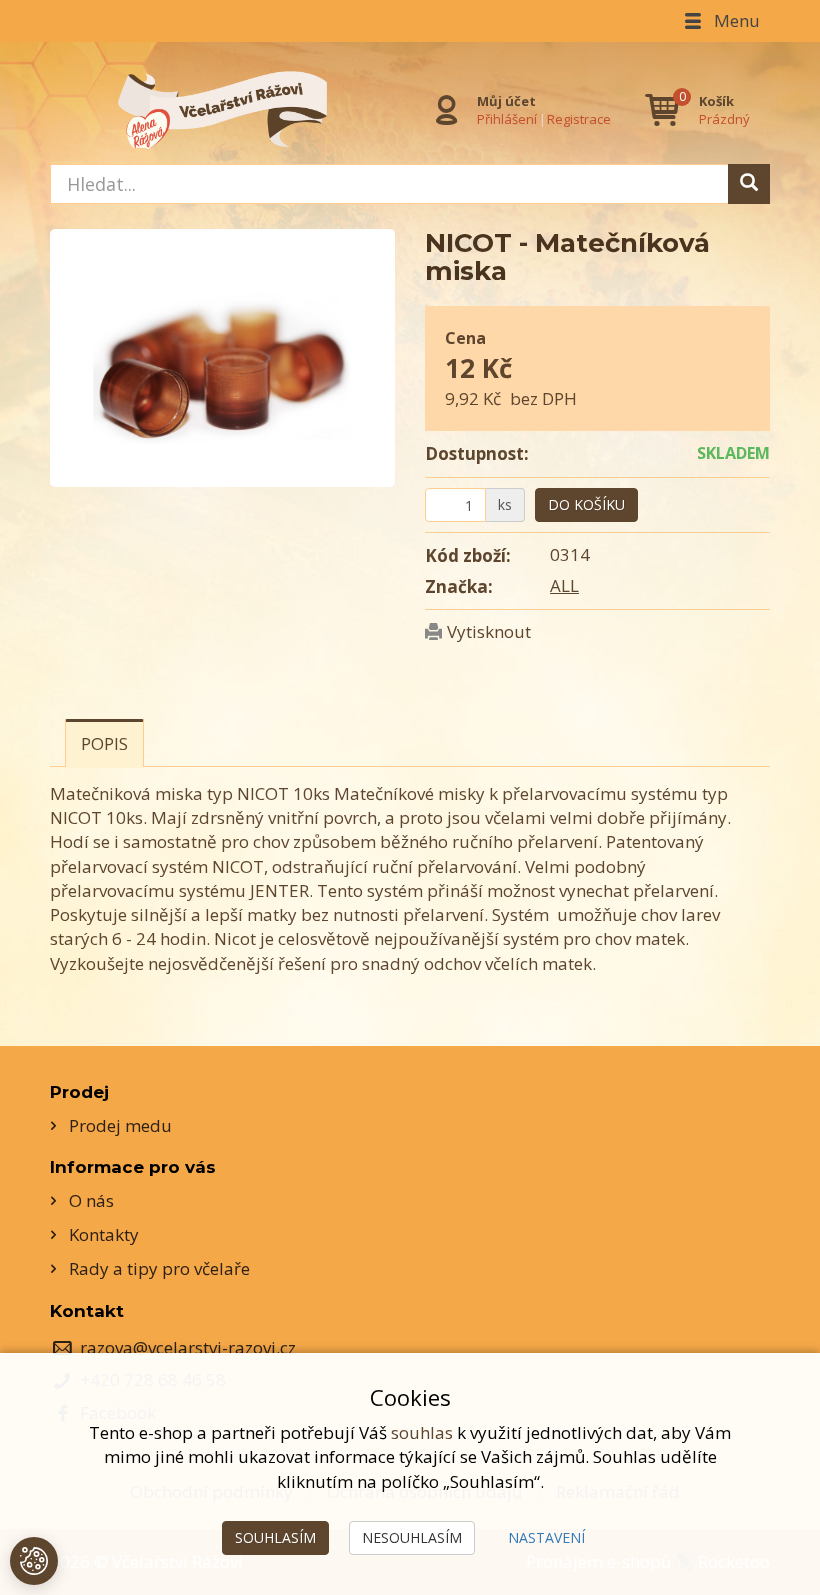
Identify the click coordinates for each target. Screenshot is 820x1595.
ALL (564, 585)
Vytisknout (489, 631)
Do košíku (586, 504)
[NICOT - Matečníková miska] (222, 358)
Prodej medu (120, 1125)
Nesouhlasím (412, 1537)
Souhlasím (275, 1537)
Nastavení (546, 1537)
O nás (91, 1200)
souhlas (422, 1432)
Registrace (579, 119)
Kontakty (104, 1234)
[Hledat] (749, 184)
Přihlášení (507, 119)
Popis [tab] (104, 743)
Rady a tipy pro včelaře (159, 1268)
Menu (735, 20)
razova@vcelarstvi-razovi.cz (188, 1347)
